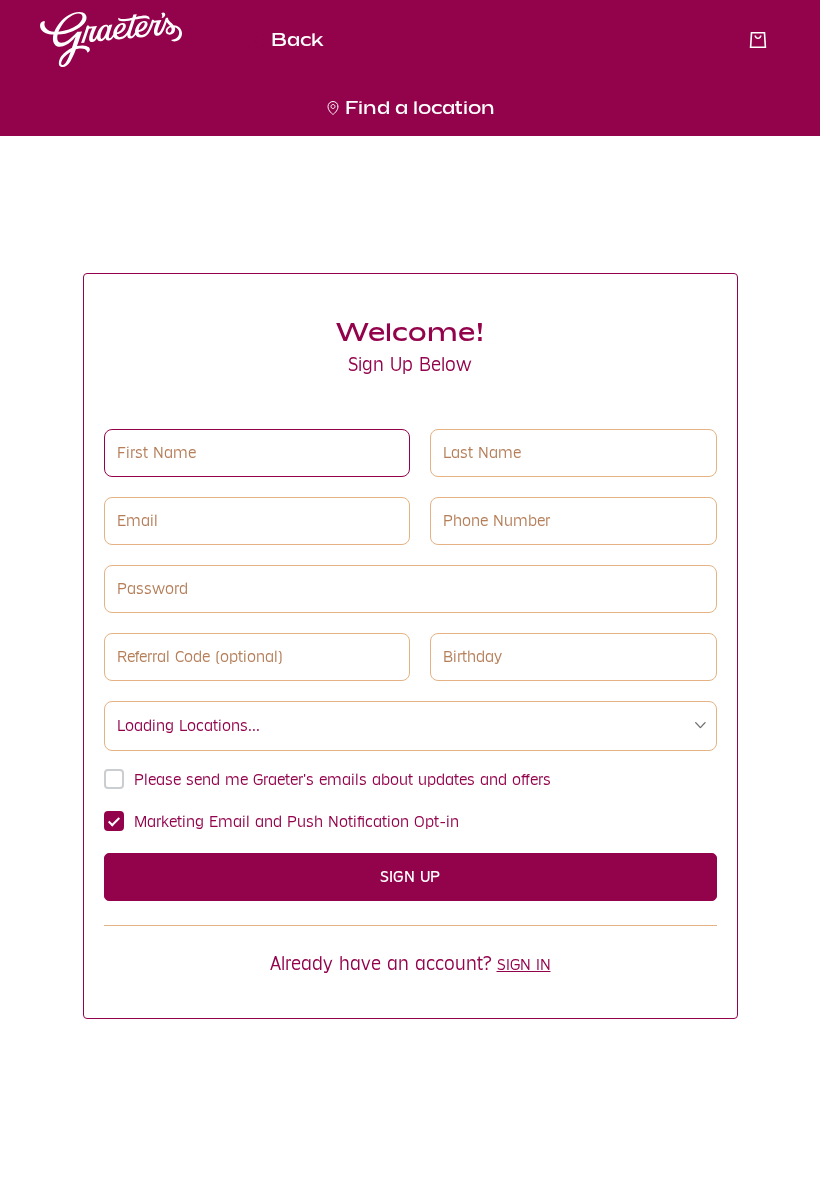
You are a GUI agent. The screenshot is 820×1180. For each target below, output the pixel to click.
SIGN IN (524, 964)
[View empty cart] (758, 40)
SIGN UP (410, 876)
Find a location (420, 107)
